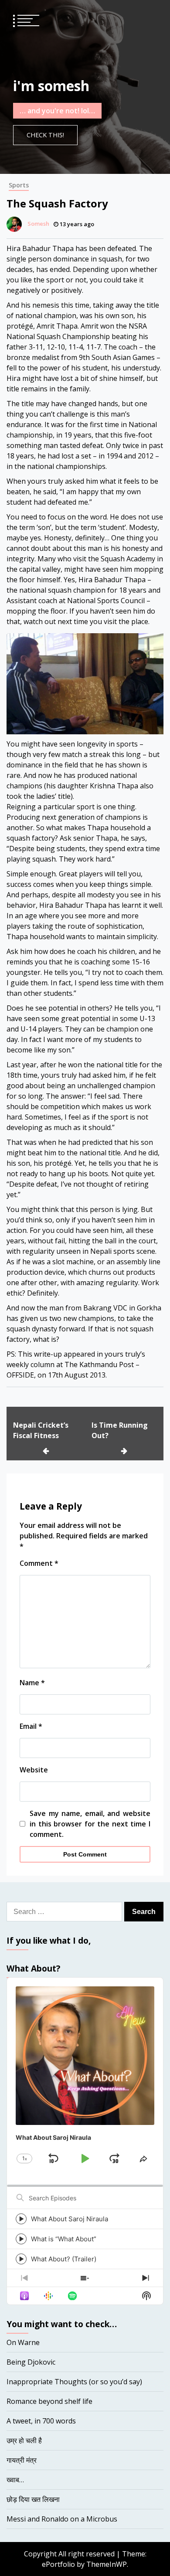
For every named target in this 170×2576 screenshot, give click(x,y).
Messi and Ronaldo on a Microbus (62, 2519)
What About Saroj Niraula (70, 2219)
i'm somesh (51, 86)
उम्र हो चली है (24, 2440)
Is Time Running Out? (120, 1430)
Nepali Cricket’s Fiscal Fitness (41, 1430)
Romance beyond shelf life (49, 2401)
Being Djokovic (31, 2362)
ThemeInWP (107, 2564)
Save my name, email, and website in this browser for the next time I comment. (90, 1824)
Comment (39, 1563)
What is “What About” (64, 2239)
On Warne (23, 2342)
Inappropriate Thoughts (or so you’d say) (74, 2382)
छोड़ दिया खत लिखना (33, 2499)
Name (32, 1683)
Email (31, 1726)
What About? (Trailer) (64, 2259)
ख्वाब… (15, 2480)
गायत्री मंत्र (22, 2460)
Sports (19, 185)
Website (34, 1770)
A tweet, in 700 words (41, 2421)
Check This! (45, 135)
